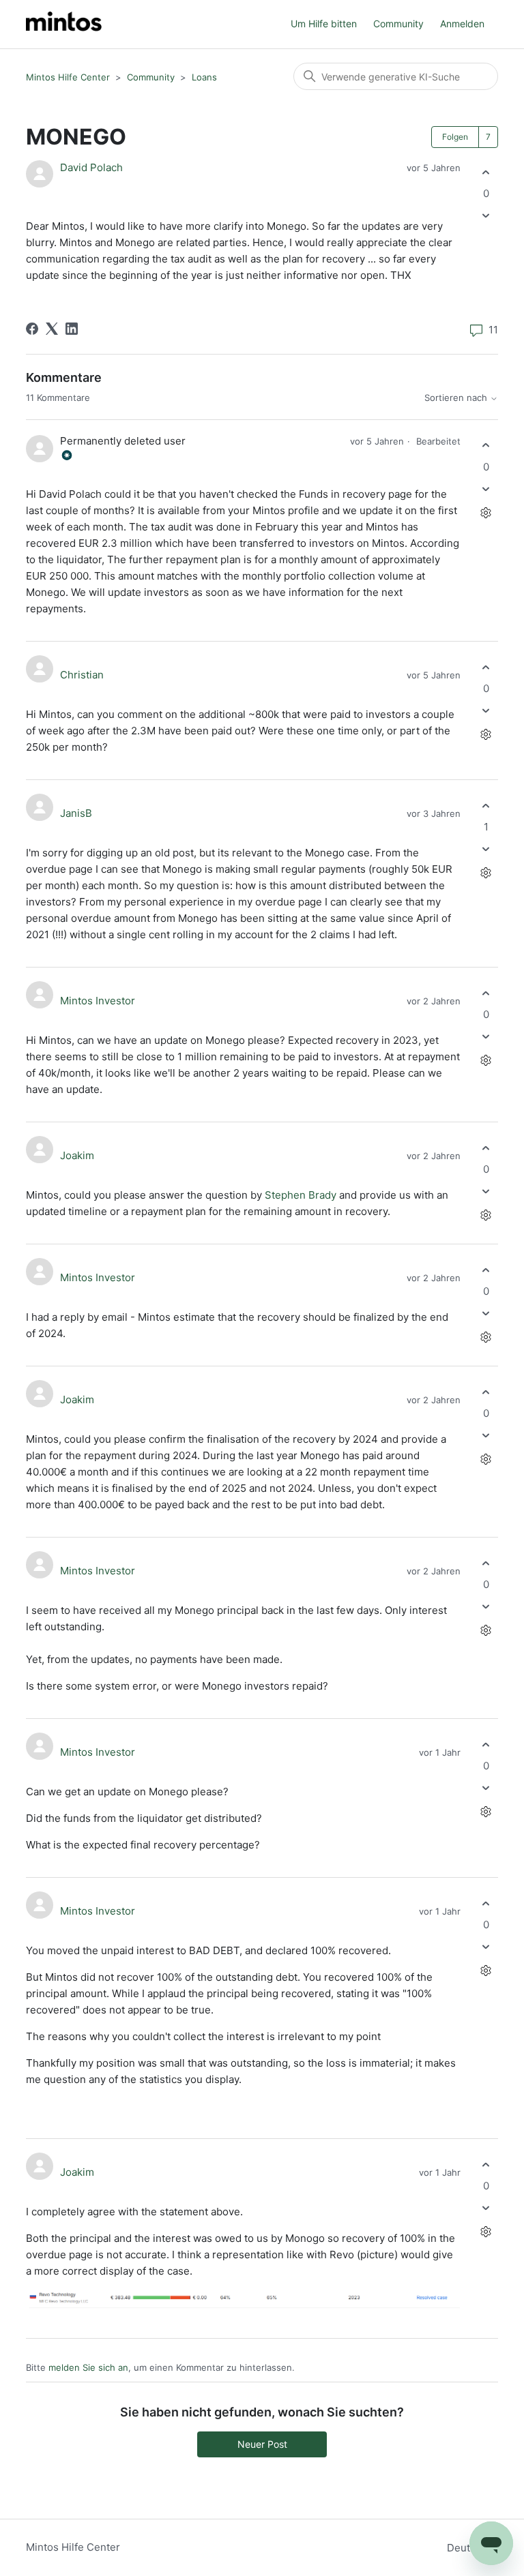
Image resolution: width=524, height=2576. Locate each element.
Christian (82, 675)
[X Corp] (52, 329)
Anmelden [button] (462, 24)
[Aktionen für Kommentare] (486, 512)
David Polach (91, 167)
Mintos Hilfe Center (68, 77)
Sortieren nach (457, 398)
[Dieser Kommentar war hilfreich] (486, 446)
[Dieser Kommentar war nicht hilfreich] (486, 489)
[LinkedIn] (72, 329)
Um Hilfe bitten (324, 24)
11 (492, 330)
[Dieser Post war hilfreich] (486, 172)
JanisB (76, 813)
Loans (204, 77)
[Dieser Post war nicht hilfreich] (486, 216)
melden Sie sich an (88, 2367)
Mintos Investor (98, 1001)
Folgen (455, 137)
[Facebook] (32, 329)
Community (398, 24)
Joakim (77, 1155)
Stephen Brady (301, 1195)
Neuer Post (262, 2444)
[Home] (64, 24)
